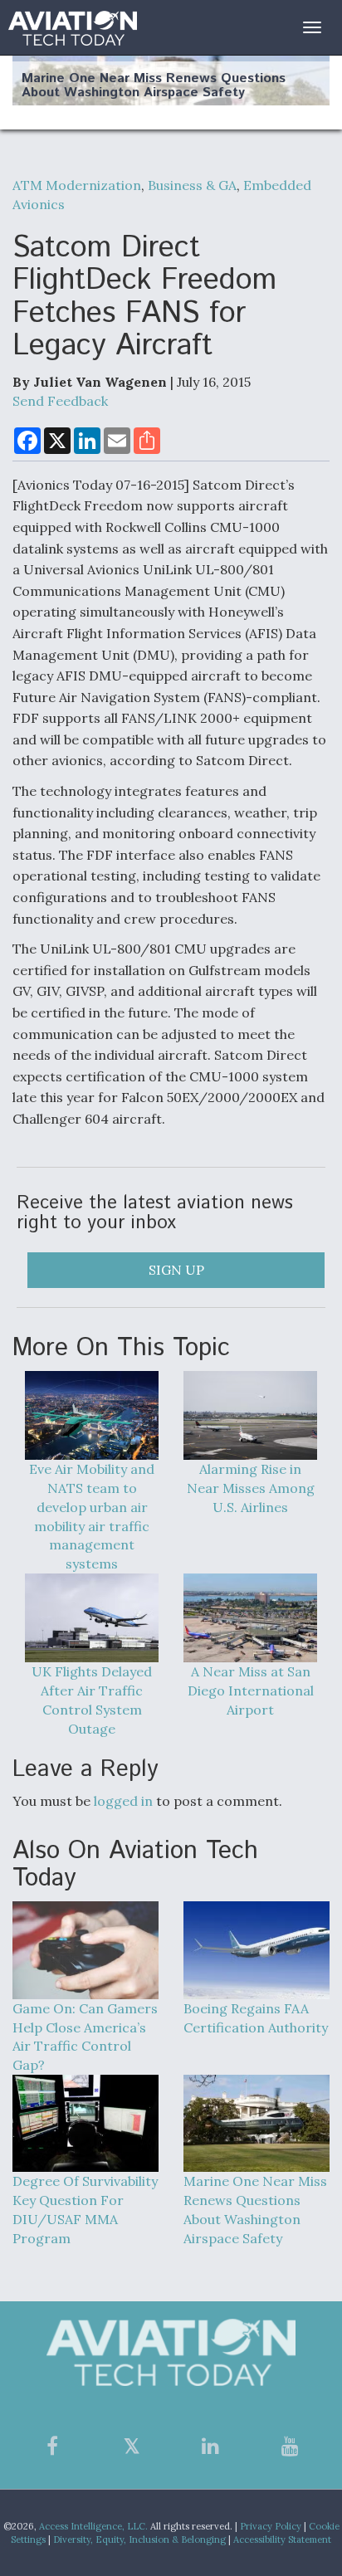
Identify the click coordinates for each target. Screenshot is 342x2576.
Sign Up (176, 1270)
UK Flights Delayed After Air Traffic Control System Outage (92, 1700)
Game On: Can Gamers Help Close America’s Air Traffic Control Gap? (85, 2037)
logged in (123, 1801)
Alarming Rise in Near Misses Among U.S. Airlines (251, 1488)
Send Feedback (60, 401)
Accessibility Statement (282, 2539)
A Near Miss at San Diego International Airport (251, 1690)
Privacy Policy (271, 2526)
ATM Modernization (77, 185)
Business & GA (192, 185)
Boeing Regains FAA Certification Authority (256, 2017)
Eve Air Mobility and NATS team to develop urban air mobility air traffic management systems (92, 1516)
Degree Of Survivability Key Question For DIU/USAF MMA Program (85, 2210)
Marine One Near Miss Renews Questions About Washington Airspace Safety (154, 86)
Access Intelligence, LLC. (93, 2526)
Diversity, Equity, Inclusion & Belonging (139, 2539)
